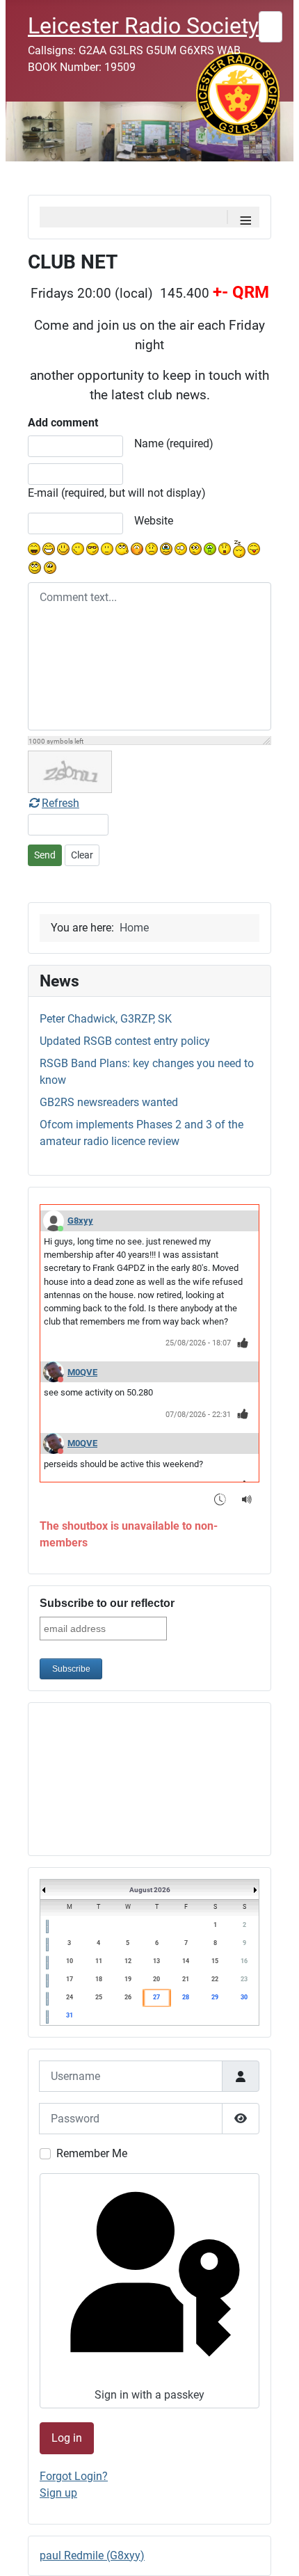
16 (244, 1961)
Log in (67, 2438)
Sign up (58, 2493)
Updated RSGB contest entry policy (125, 1041)
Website (154, 521)
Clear (82, 855)
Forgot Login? (74, 2476)
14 (186, 1961)
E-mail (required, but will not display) (117, 493)
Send (45, 855)
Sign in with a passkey (149, 2395)
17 (70, 1979)
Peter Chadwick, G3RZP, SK (106, 1019)
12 (128, 1961)
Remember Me (92, 2153)
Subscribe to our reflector (107, 1603)
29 (215, 1997)
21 (186, 1979)
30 (244, 1997)
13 (156, 1961)
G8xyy (80, 1221)
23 (244, 1979)
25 (99, 1997)
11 (99, 1961)
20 (156, 1979)
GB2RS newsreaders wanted (109, 1102)
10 (70, 1961)
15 (215, 1961)
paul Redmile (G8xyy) (92, 2555)
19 (128, 1979)
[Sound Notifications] (247, 1499)
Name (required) (174, 443)
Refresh (60, 803)
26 (128, 1997)
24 (70, 1997)
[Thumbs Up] (243, 1342)
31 (70, 2015)
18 (99, 1979)
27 (156, 1997)
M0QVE (82, 1372)
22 (215, 1979)
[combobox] (270, 27)
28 (186, 1997)
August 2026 (150, 1890)
